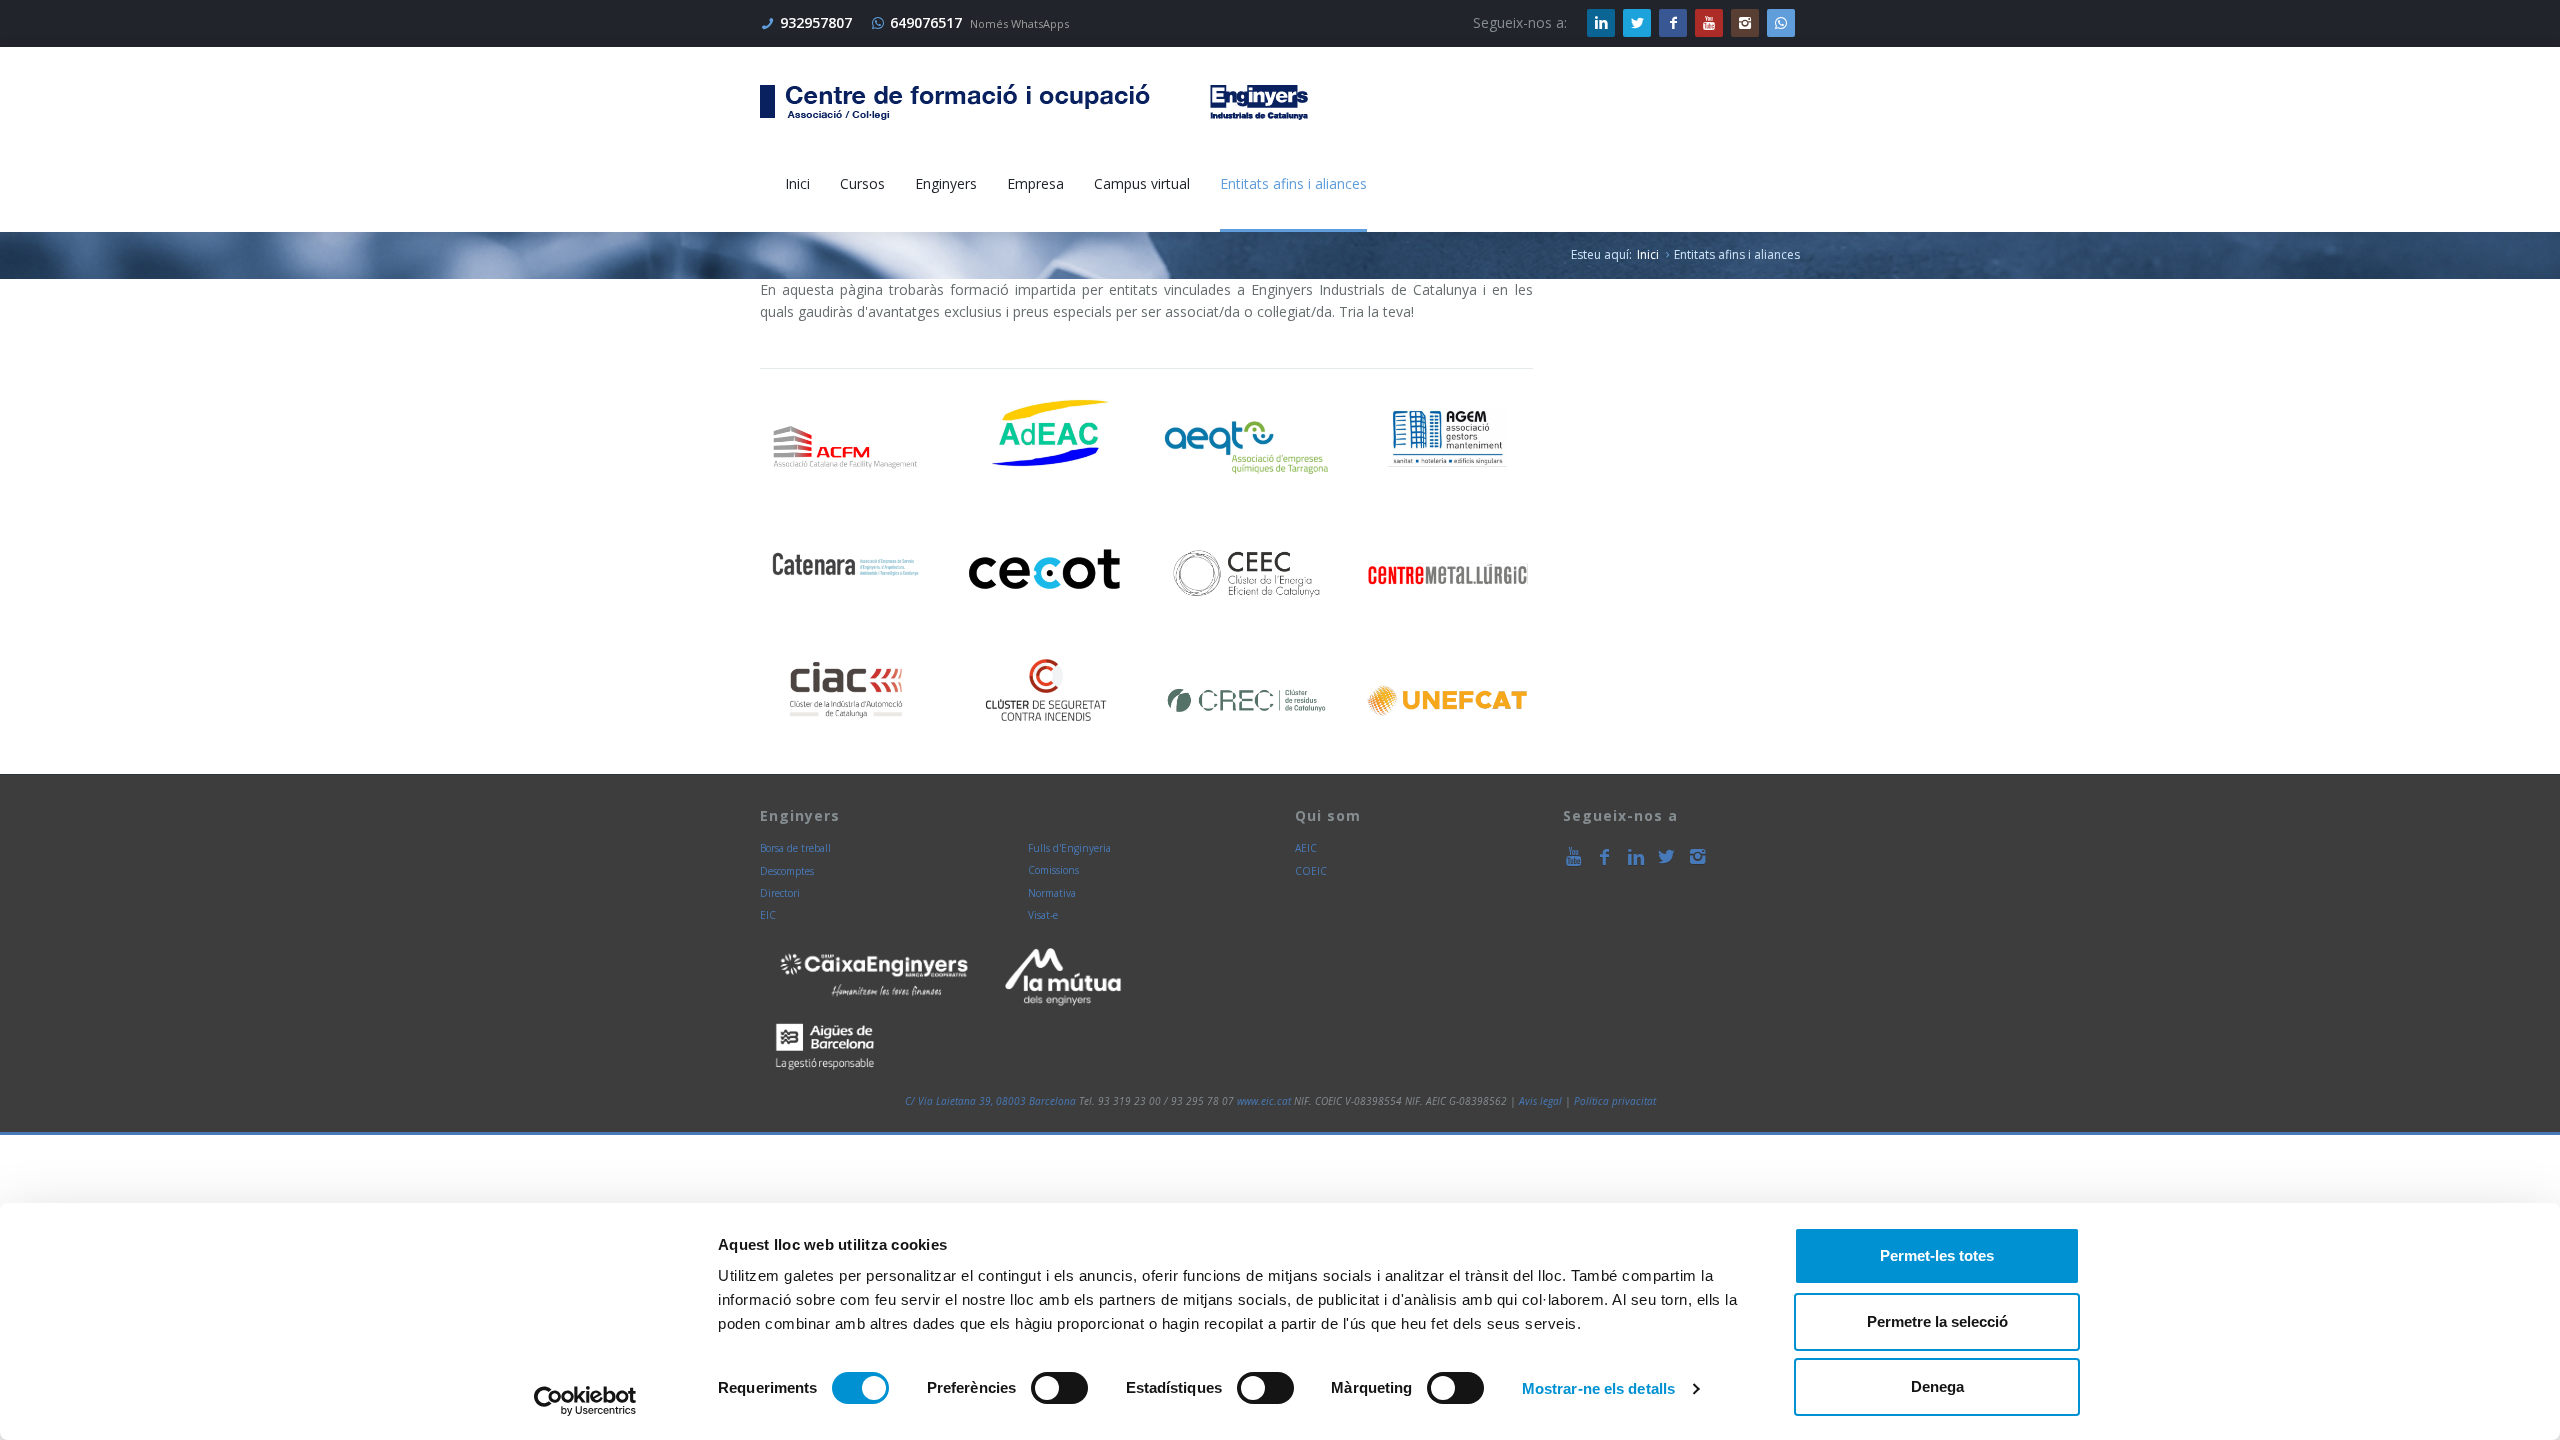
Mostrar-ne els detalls (1598, 1388)
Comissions (1053, 870)
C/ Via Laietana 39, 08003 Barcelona (990, 1101)
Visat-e (1043, 915)
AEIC (1306, 848)
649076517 (926, 22)
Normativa (1052, 893)
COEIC (1311, 871)
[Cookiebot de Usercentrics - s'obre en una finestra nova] (585, 1401)
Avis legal (1540, 1101)
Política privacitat (1615, 1101)
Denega (1937, 1386)
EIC (768, 915)
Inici (1648, 254)
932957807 (816, 22)
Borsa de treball (795, 848)
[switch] (1059, 1388)
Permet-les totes (1937, 1255)
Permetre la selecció (1937, 1321)
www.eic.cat (1264, 1101)
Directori (780, 893)
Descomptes (787, 871)
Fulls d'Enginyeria (1069, 848)
